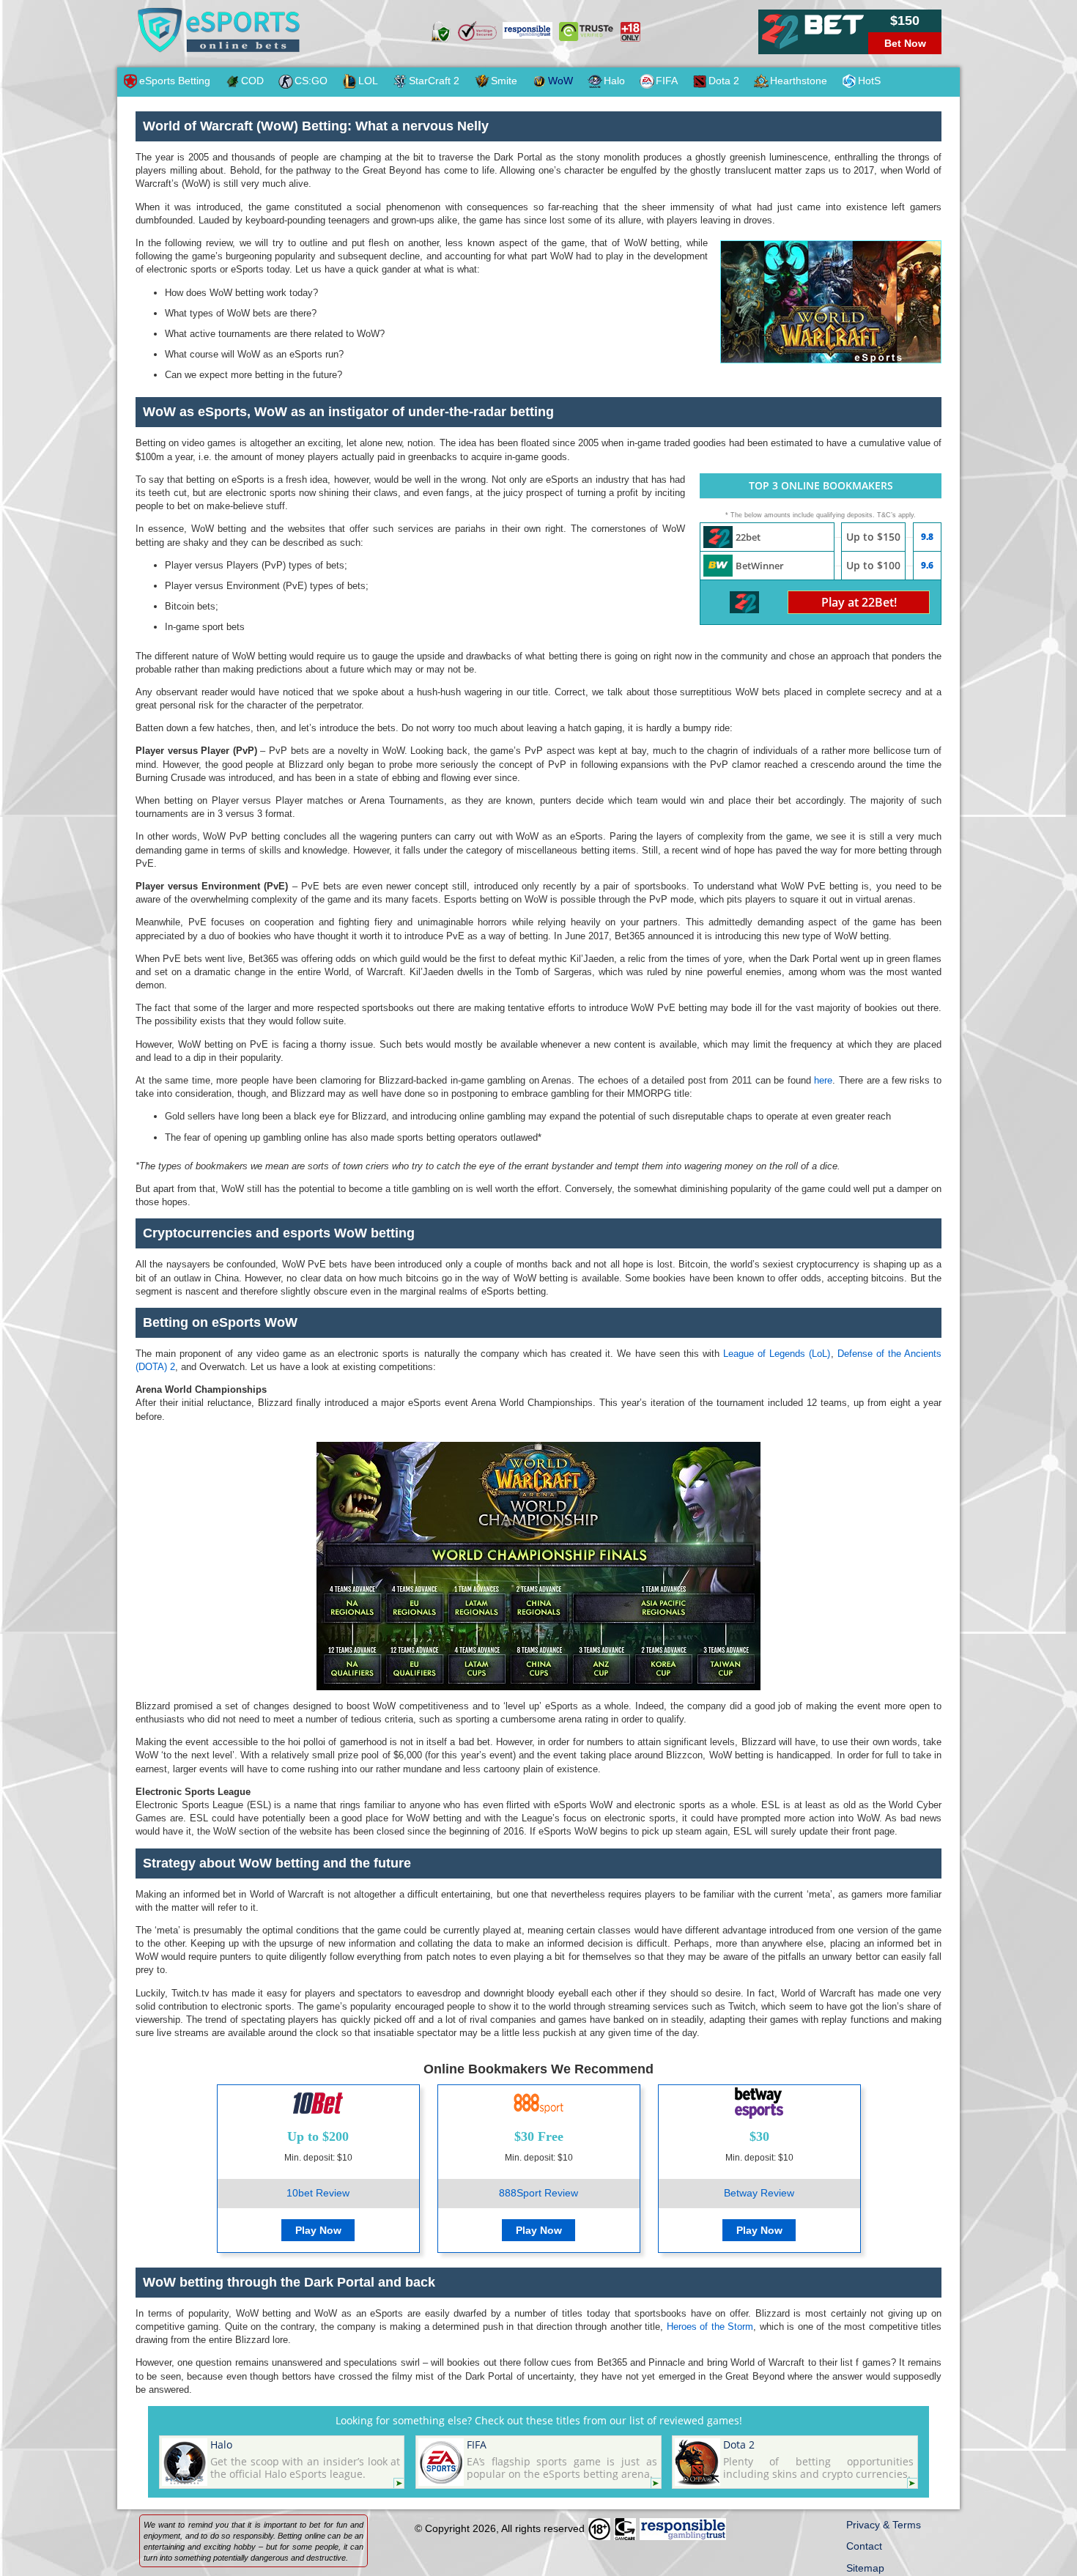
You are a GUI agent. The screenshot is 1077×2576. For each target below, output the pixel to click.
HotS (869, 81)
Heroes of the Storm (710, 2327)
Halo (614, 81)
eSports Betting (175, 81)
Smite (504, 81)
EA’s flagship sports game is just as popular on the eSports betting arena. (562, 2459)
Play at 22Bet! (859, 602)
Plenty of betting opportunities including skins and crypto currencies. (818, 2459)
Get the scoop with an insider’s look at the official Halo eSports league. (305, 2459)
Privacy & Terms (884, 2525)
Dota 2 (724, 81)
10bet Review (318, 2193)
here (823, 1080)
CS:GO (311, 81)
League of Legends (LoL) (777, 1354)
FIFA (667, 81)
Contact (864, 2546)
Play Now (318, 2230)
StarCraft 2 (434, 81)
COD (252, 81)
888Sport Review (538, 2193)
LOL (368, 81)
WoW (560, 81)
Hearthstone (799, 81)
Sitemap (865, 2568)
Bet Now (905, 43)
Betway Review (759, 2193)
